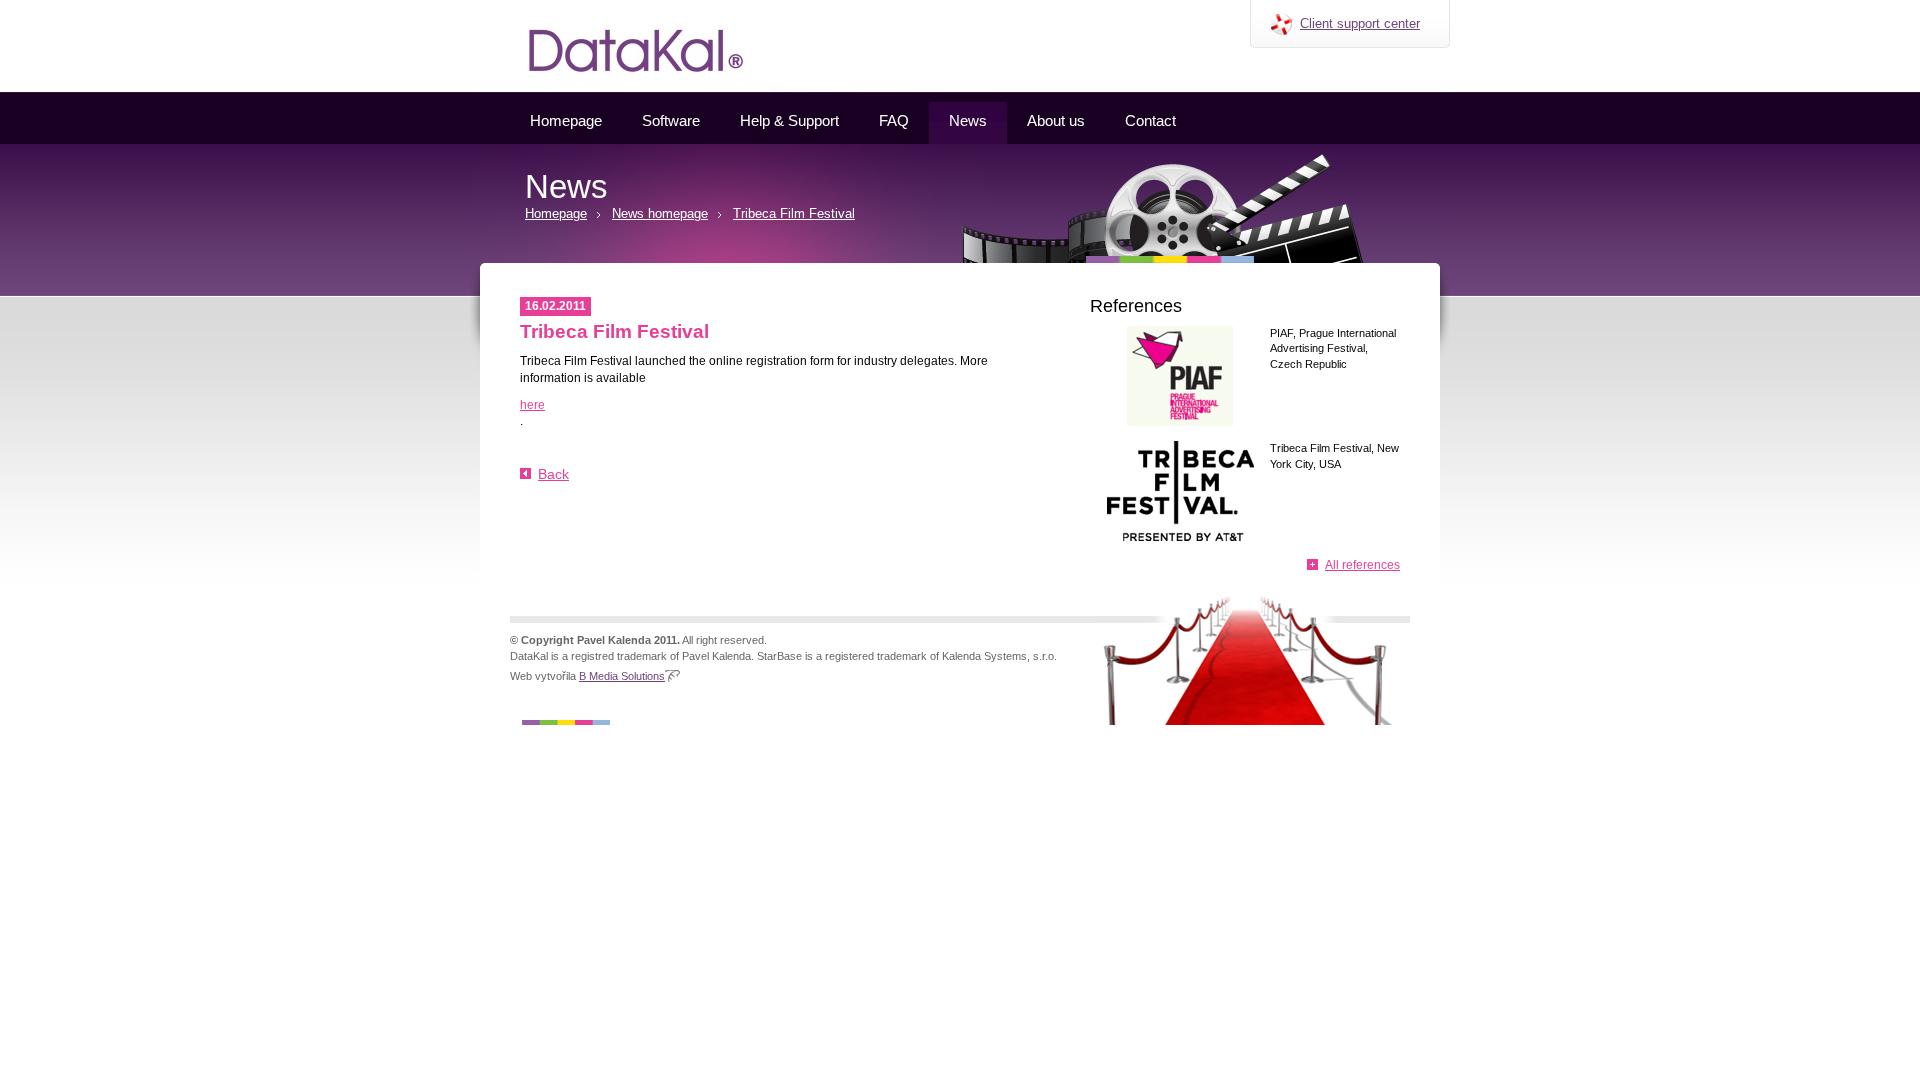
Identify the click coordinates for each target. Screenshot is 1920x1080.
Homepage (566, 120)
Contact (1150, 120)
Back (553, 474)
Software (671, 120)
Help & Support (789, 120)
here (532, 405)
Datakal (488, 7)
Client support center (1360, 23)
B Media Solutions (622, 676)
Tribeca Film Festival (794, 213)
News (968, 120)
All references (1362, 565)
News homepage (660, 213)
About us (1056, 120)
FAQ (894, 120)
